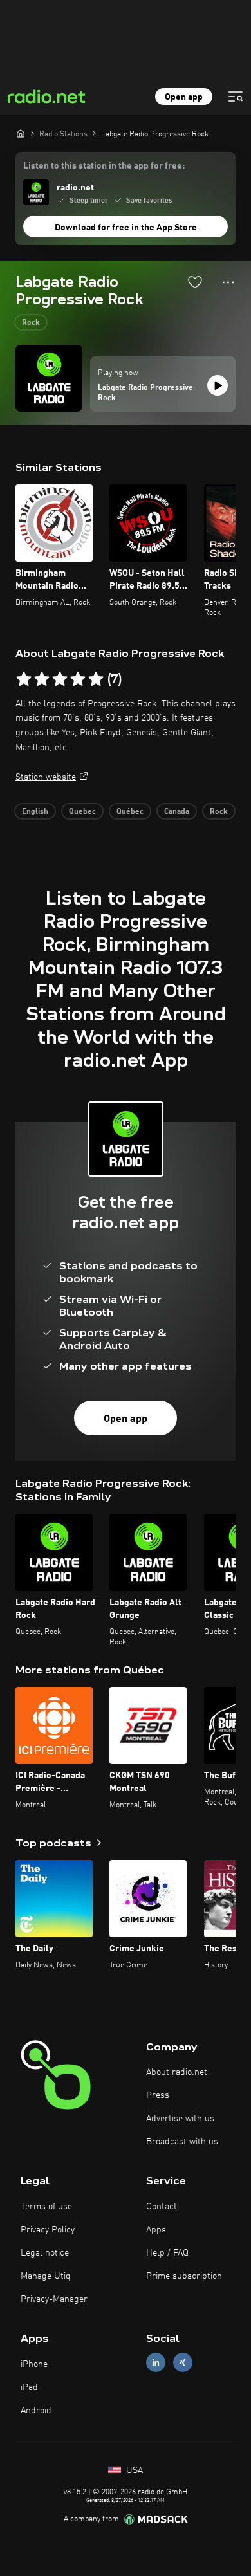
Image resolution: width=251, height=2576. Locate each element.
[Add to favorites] (195, 282)
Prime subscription (184, 2276)
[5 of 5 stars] (96, 679)
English (35, 812)
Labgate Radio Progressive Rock (145, 393)
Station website (46, 777)
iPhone (34, 2364)
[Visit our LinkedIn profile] (156, 2363)
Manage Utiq (46, 2276)
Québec (130, 812)
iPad (29, 2387)
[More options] (228, 282)
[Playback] (218, 385)
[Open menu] (236, 97)
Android (36, 2411)
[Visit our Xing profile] (183, 2363)
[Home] (21, 133)
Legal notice (45, 2253)
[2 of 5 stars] (42, 679)
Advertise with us (180, 2119)
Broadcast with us (182, 2142)
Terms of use (46, 2207)
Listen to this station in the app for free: (104, 166)
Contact (162, 2207)
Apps (156, 2230)
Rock (31, 323)
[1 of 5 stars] (24, 679)
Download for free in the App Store (126, 228)
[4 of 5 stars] (78, 679)
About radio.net (177, 2072)
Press (158, 2095)
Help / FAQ (167, 2253)
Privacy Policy (48, 2230)
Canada (177, 812)
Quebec (82, 812)
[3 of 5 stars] (60, 679)
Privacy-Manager (54, 2299)
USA (133, 2470)
